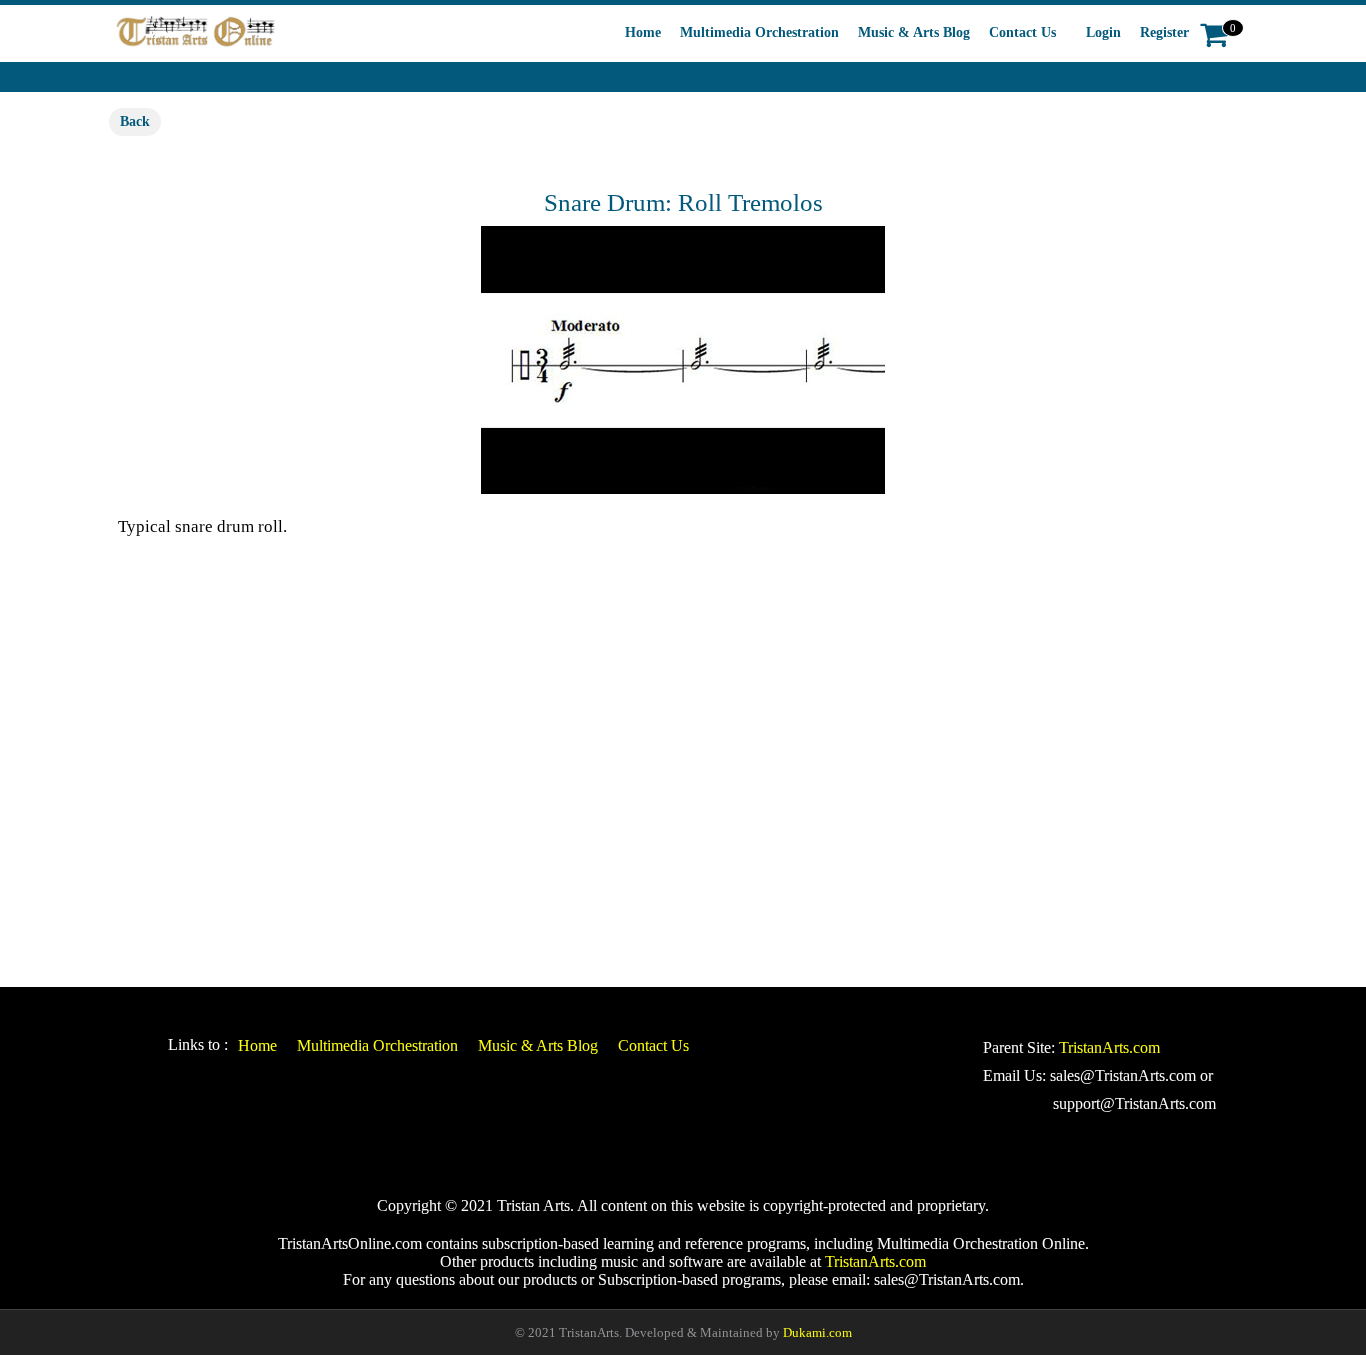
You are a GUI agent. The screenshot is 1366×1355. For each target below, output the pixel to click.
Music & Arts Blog (914, 32)
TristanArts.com (1109, 1047)
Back (135, 121)
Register (1164, 32)
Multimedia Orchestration (759, 32)
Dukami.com (817, 1332)
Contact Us (1022, 32)
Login (1103, 32)
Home (643, 32)
